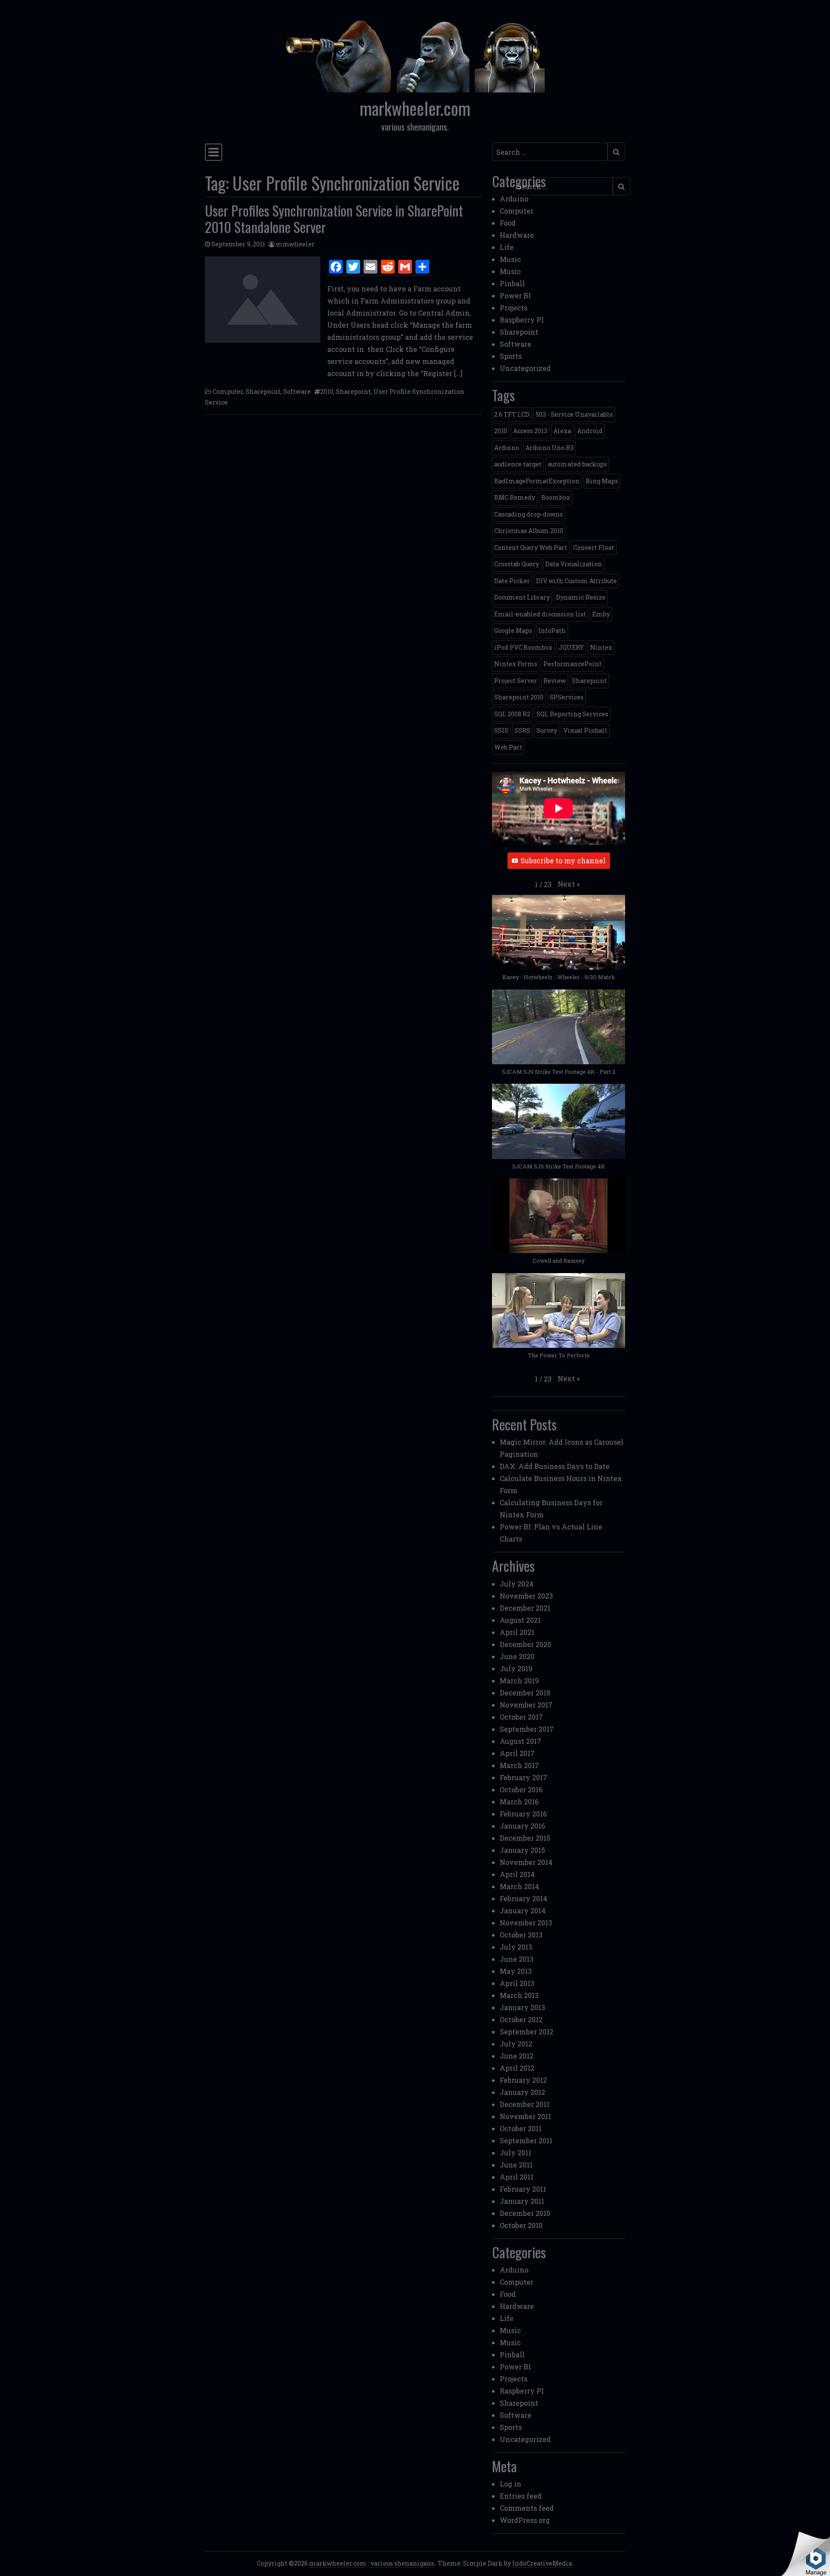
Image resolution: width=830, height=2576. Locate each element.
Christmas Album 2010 (529, 531)
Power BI (515, 295)
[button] (569, 884)
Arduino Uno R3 (549, 448)
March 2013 (519, 1995)
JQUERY (571, 647)
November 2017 (526, 1705)
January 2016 (522, 1826)
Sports (511, 356)
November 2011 (525, 2116)
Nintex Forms (516, 664)
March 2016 (519, 1802)
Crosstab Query (517, 564)
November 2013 (526, 1923)
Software (297, 391)
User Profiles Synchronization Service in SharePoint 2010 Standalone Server (334, 219)
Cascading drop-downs (528, 514)
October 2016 (521, 1789)
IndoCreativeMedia (542, 2563)
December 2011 (525, 2104)
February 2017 (524, 1777)
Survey (547, 730)
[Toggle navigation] (214, 152)
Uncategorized (525, 368)
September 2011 (526, 2140)
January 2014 (523, 1910)
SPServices (567, 697)
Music (510, 259)
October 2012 (521, 2019)
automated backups (577, 464)
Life (507, 247)
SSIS (501, 730)
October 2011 (521, 2128)
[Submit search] (616, 152)
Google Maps (513, 630)
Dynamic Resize (581, 597)
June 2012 (517, 2056)
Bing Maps (602, 481)
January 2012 (522, 2092)
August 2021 (520, 1620)
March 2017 (519, 1765)
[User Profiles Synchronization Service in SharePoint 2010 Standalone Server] (263, 300)
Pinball (512, 283)
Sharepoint (263, 391)
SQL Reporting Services (572, 714)
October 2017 (521, 1717)
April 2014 (517, 1874)
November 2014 (526, 1862)
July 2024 (517, 1584)
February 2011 (523, 2189)
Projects (514, 308)
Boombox (556, 497)
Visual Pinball (585, 730)
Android (590, 431)
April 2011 (517, 2177)
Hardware (517, 235)
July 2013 (516, 1947)
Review (555, 681)
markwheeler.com (415, 108)
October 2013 (521, 1935)
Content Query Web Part (531, 547)
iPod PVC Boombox (523, 647)
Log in (511, 2484)
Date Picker (512, 581)
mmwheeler (295, 244)
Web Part (508, 747)
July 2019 (516, 1668)
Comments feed (527, 2508)
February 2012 (523, 2080)
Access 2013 (530, 431)
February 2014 (524, 1898)
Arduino (514, 199)
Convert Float (594, 547)
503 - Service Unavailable (574, 414)
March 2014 (519, 1886)
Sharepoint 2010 (519, 697)
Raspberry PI (522, 320)
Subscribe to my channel (563, 860)
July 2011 (516, 2153)
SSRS (522, 730)
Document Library (522, 597)
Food (508, 223)
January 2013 (522, 2007)
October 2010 (521, 2225)
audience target (518, 464)
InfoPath (552, 630)
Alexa (562, 431)
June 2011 (516, 2165)
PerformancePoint (573, 664)
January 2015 (522, 1850)
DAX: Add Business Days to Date (555, 1466)
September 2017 (527, 1729)
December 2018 (525, 1693)
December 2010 (525, 2213)
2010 (327, 391)
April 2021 (517, 1632)
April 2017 (517, 1753)
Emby (601, 614)
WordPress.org (525, 2520)
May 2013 (516, 1971)
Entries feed (521, 2496)
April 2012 (517, 2068)
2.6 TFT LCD (512, 414)
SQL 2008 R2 (512, 714)
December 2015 (525, 1838)
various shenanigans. (403, 2563)
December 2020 (525, 1644)
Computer (228, 391)
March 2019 (519, 1681)
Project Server (516, 681)
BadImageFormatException (537, 481)
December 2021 (525, 1608)
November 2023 (526, 1596)
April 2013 (517, 1983)
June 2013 (517, 1959)
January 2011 (522, 2201)
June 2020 (517, 1656)
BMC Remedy (515, 497)
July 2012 (516, 2044)
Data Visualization (574, 564)
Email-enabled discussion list (540, 614)
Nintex (601, 647)
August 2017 (520, 1741)
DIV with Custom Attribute (576, 581)
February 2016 (523, 1814)
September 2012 (527, 2032)
